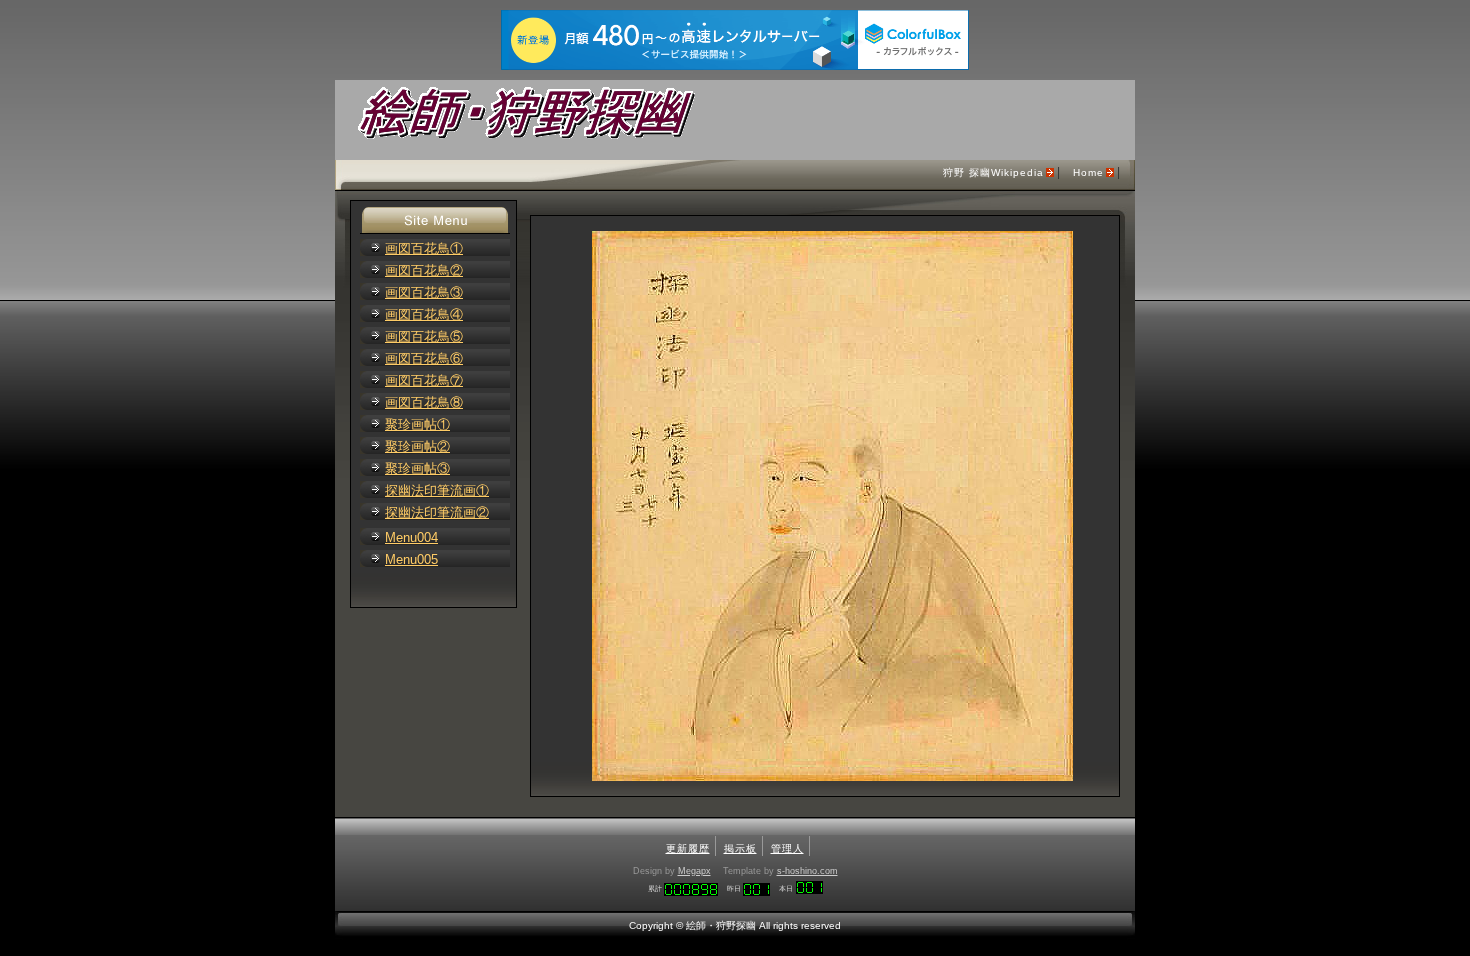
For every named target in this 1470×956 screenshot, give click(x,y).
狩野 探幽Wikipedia (993, 172)
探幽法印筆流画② (437, 512)
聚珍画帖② (417, 446)
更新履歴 (688, 848)
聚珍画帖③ (417, 468)
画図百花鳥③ (424, 292)
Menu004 (411, 537)
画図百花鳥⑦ (424, 380)
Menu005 (411, 559)
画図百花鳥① (424, 248)
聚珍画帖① (417, 424)
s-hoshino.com (807, 871)
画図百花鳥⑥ (424, 358)
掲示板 (740, 848)
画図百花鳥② (424, 270)
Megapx (694, 871)
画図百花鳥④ (424, 314)
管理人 (787, 848)
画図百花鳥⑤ (424, 336)
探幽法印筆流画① (437, 490)
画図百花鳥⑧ (424, 402)
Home (1088, 172)
